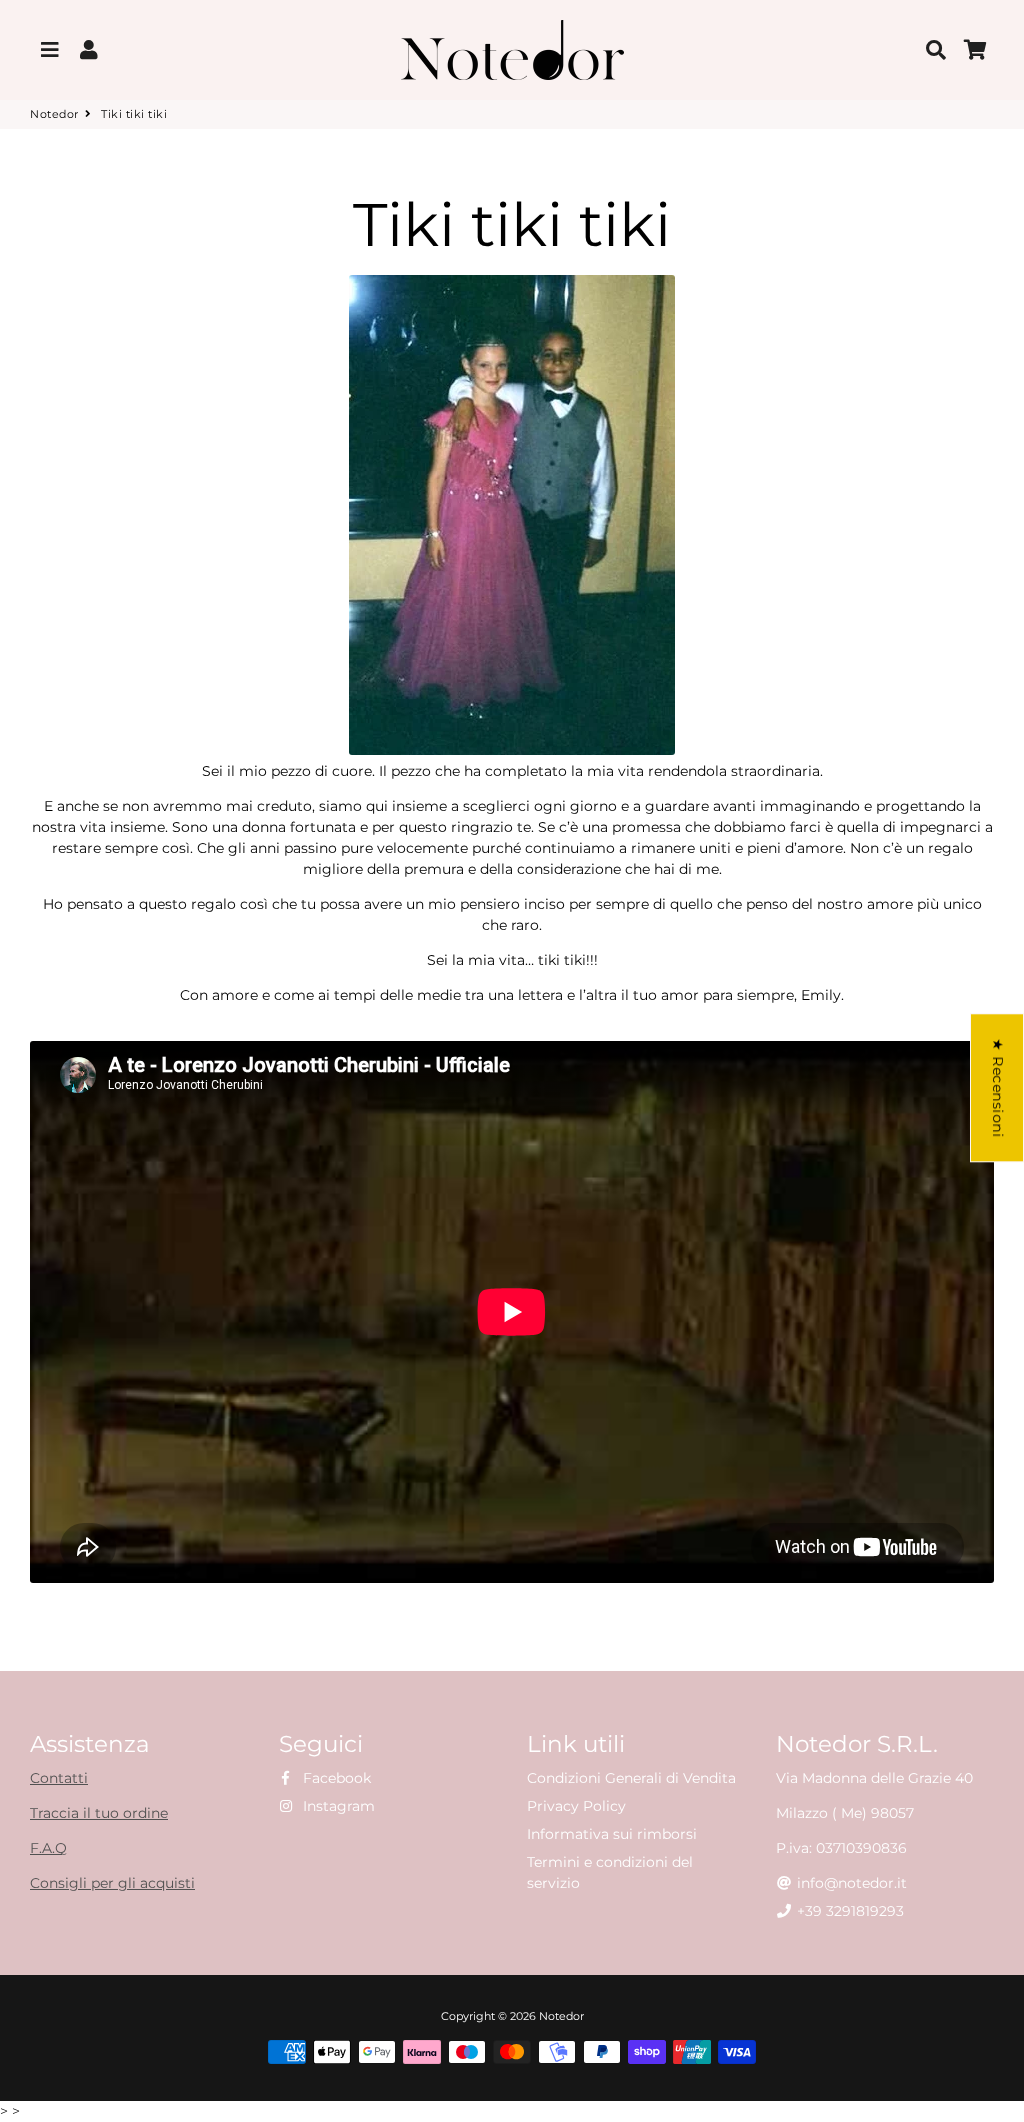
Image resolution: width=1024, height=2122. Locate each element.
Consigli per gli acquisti (112, 1883)
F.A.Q (48, 1848)
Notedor (54, 114)
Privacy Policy (576, 1806)
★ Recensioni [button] (998, 1087)
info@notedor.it (850, 1883)
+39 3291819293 (848, 1911)
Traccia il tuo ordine (99, 1813)
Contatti (59, 1778)
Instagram (337, 1806)
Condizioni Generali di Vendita (631, 1778)
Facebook (335, 1778)
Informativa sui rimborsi (612, 1834)
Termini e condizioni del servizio (610, 1872)
